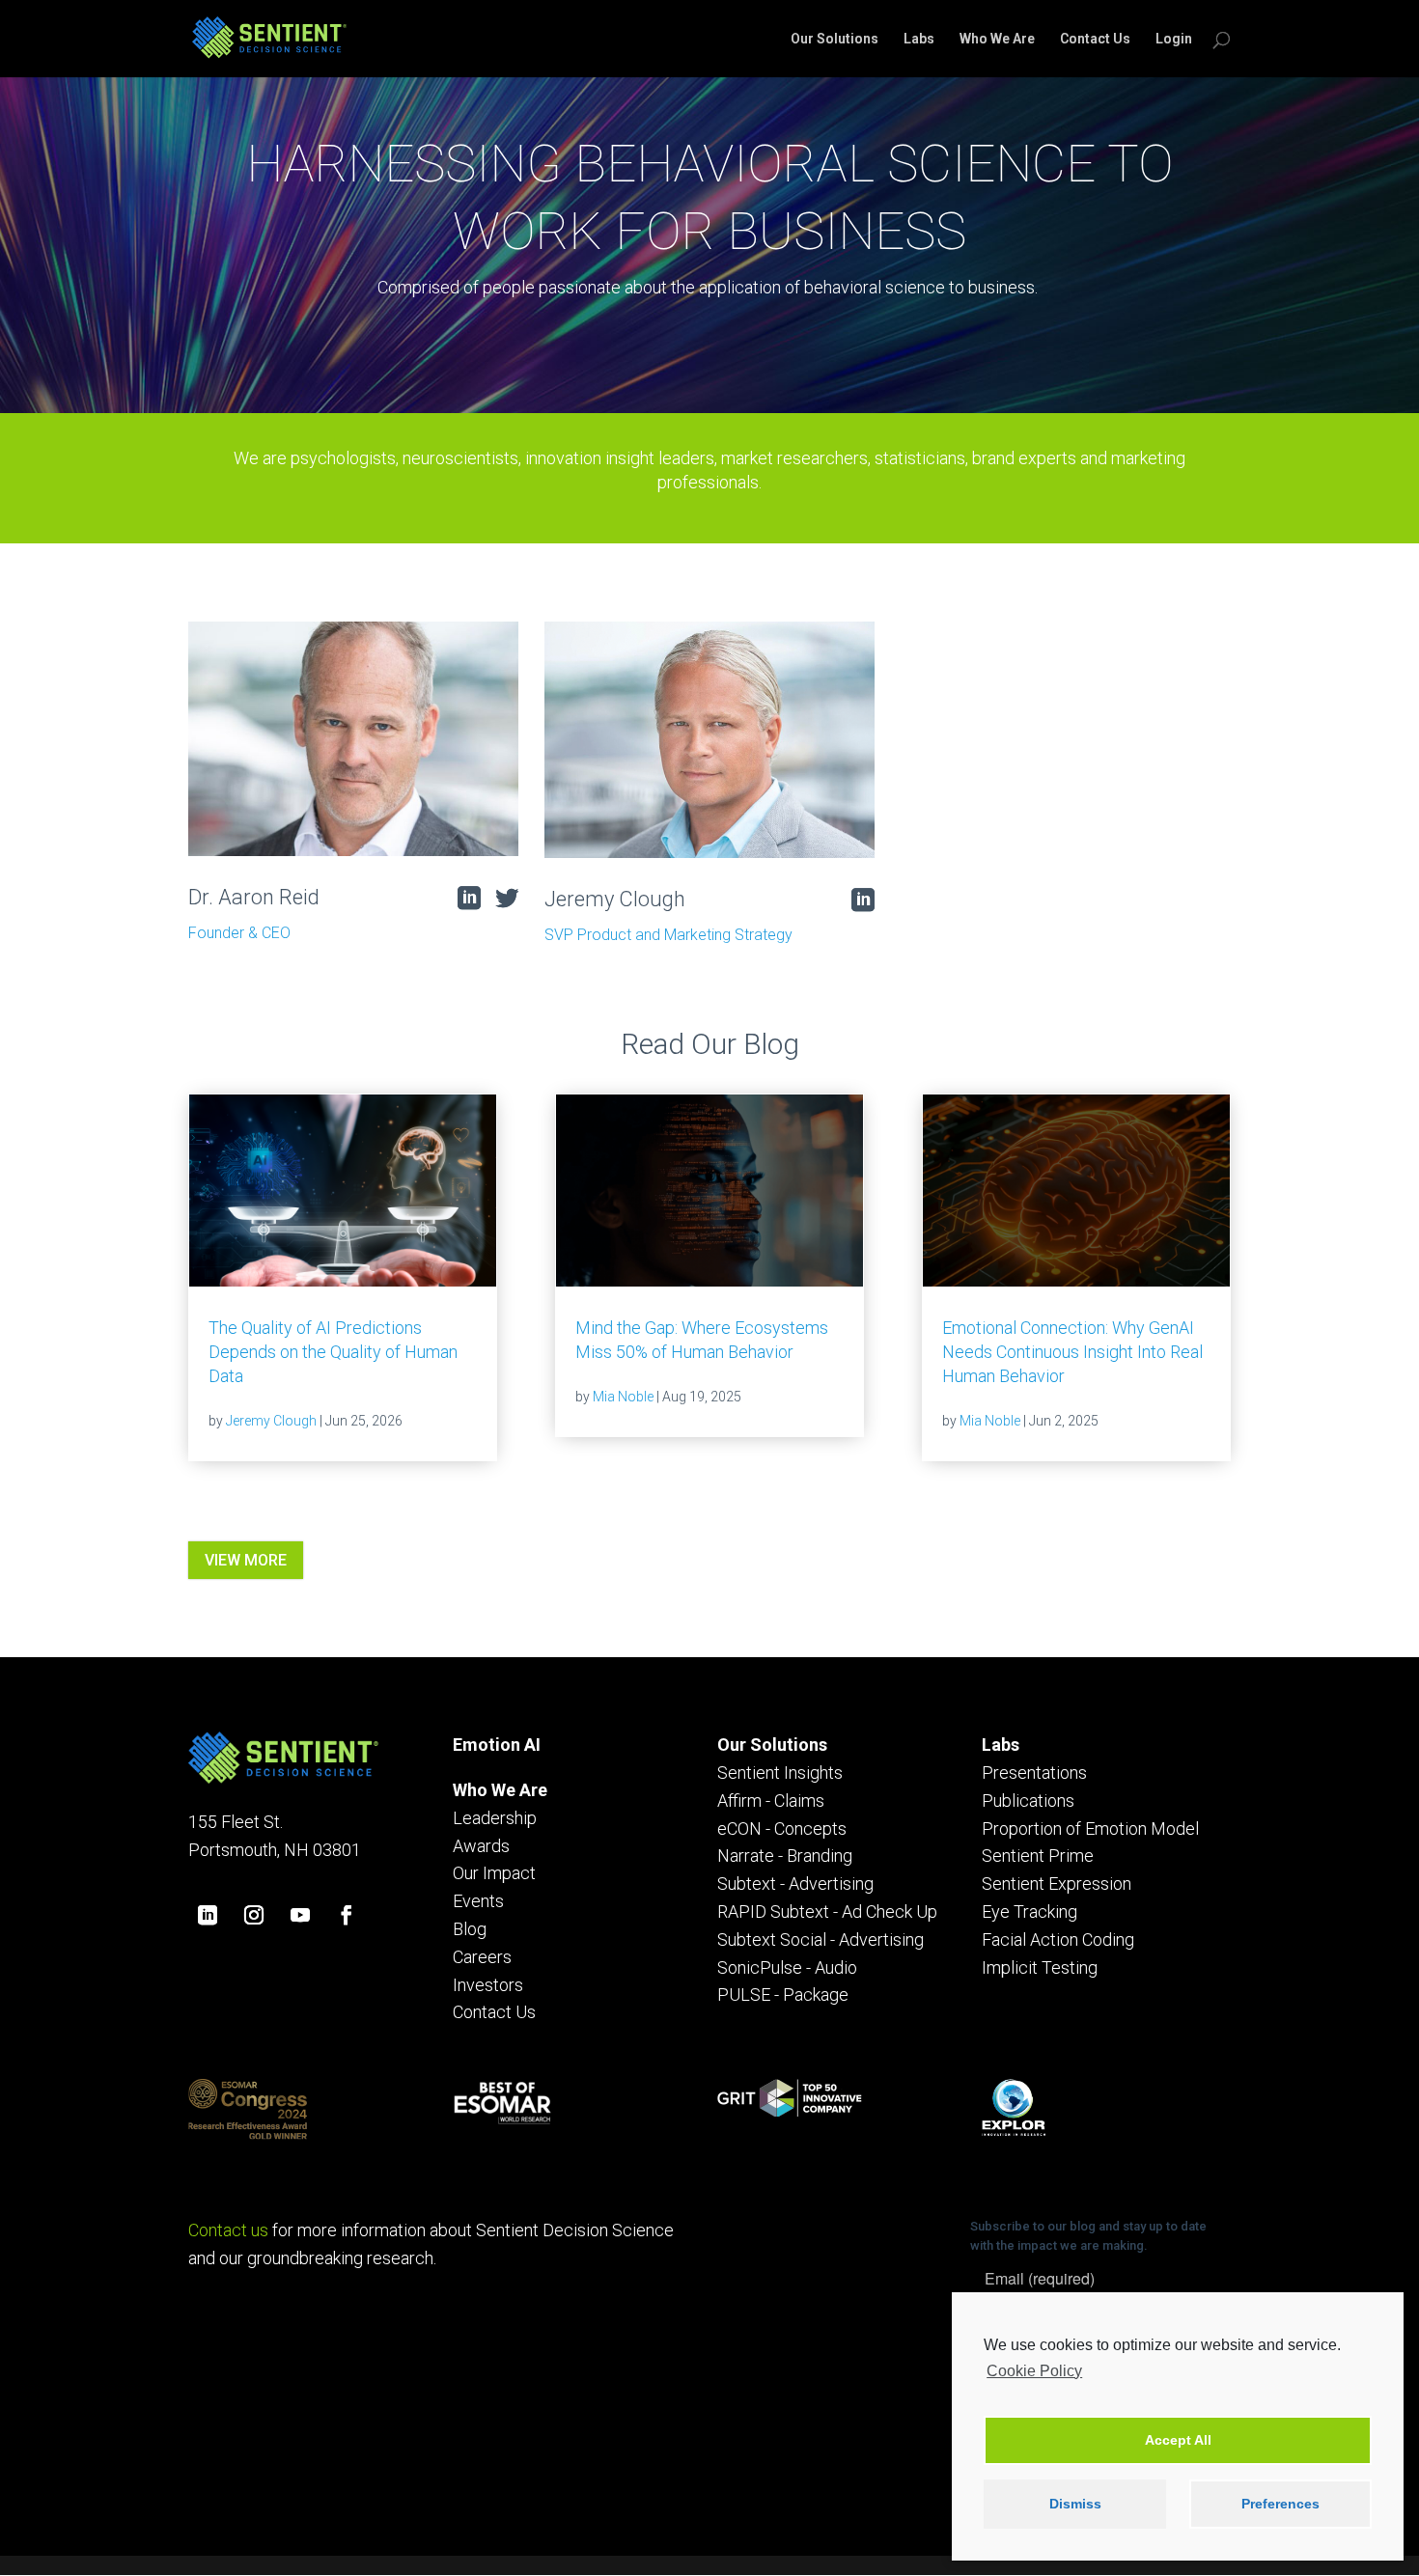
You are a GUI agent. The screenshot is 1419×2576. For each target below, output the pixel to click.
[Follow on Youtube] (300, 1915)
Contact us (228, 2230)
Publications (1028, 1800)
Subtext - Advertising (795, 1884)
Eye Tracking (1029, 1911)
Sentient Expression (1057, 1884)
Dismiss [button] (1075, 2504)
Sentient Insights (780, 1773)
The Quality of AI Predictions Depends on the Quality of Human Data (333, 1352)
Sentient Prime (1038, 1856)
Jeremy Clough (615, 899)
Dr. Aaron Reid (254, 897)
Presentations (1034, 1773)
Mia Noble (623, 1397)
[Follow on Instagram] (254, 1915)
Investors (488, 1985)
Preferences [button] (1280, 2504)
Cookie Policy (1034, 2371)
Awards (481, 1846)
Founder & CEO (239, 933)
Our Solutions (835, 39)
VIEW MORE (246, 1560)
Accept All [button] (1178, 2440)
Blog (470, 1929)
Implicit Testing (1040, 1967)
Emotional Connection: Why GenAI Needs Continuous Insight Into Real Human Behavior (1072, 1352)
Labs (919, 39)
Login (1174, 39)
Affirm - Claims (771, 1800)
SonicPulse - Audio (787, 1967)
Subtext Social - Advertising (821, 1939)
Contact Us (1095, 39)
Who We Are (997, 39)
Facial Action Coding (1058, 1939)
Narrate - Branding (785, 1856)
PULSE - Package (783, 1994)
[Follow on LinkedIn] (208, 1915)
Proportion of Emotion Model (1090, 1828)
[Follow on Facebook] (347, 1915)
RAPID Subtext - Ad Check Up (827, 1911)
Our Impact (494, 1873)
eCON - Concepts (782, 1828)
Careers (482, 1957)
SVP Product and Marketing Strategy (668, 935)
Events (478, 1901)
